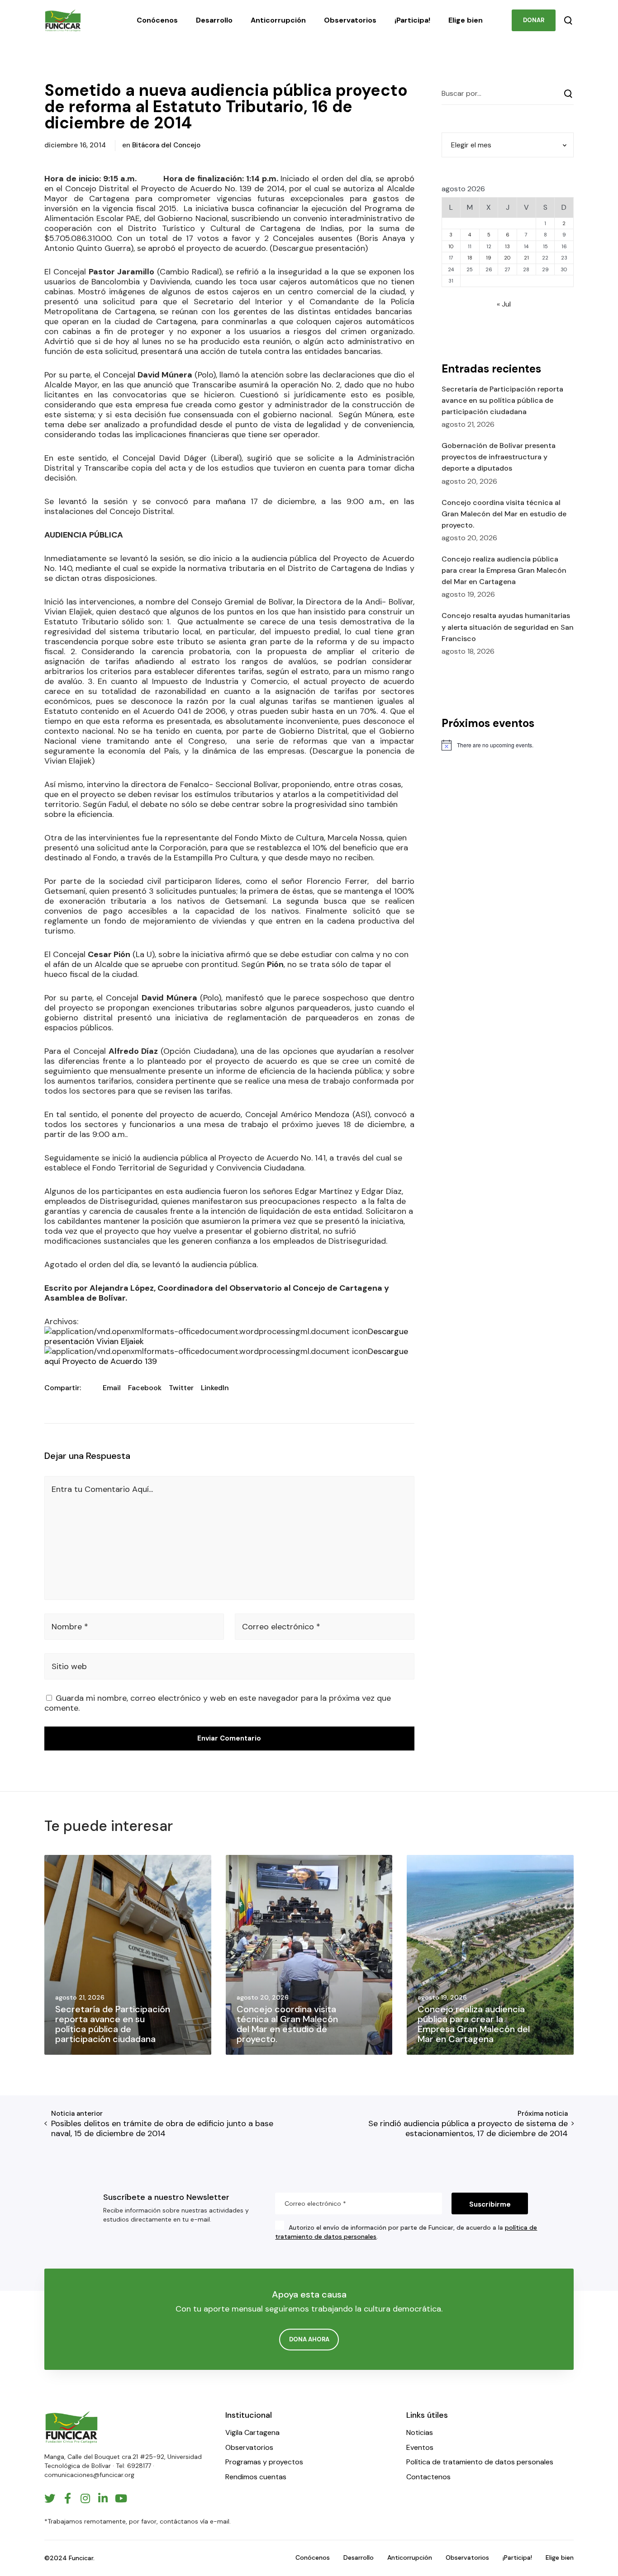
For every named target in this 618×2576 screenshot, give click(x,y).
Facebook (145, 1388)
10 (451, 246)
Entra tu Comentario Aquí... (102, 1489)
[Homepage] (71, 2427)
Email (112, 1388)
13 (507, 246)
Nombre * (70, 1627)
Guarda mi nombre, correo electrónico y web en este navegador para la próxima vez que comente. (218, 1703)
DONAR (534, 20)
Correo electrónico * (281, 1627)
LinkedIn (215, 1388)
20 (507, 258)
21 (526, 258)
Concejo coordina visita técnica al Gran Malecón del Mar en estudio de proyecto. (504, 514)
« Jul (504, 304)
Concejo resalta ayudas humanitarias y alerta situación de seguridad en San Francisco (508, 627)
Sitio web (69, 1666)
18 (470, 258)
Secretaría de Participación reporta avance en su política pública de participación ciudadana (502, 400)
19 (489, 258)
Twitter (181, 1388)
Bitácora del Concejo (166, 145)
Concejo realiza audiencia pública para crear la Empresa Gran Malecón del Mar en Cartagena (504, 570)
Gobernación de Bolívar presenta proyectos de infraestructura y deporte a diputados (499, 457)
